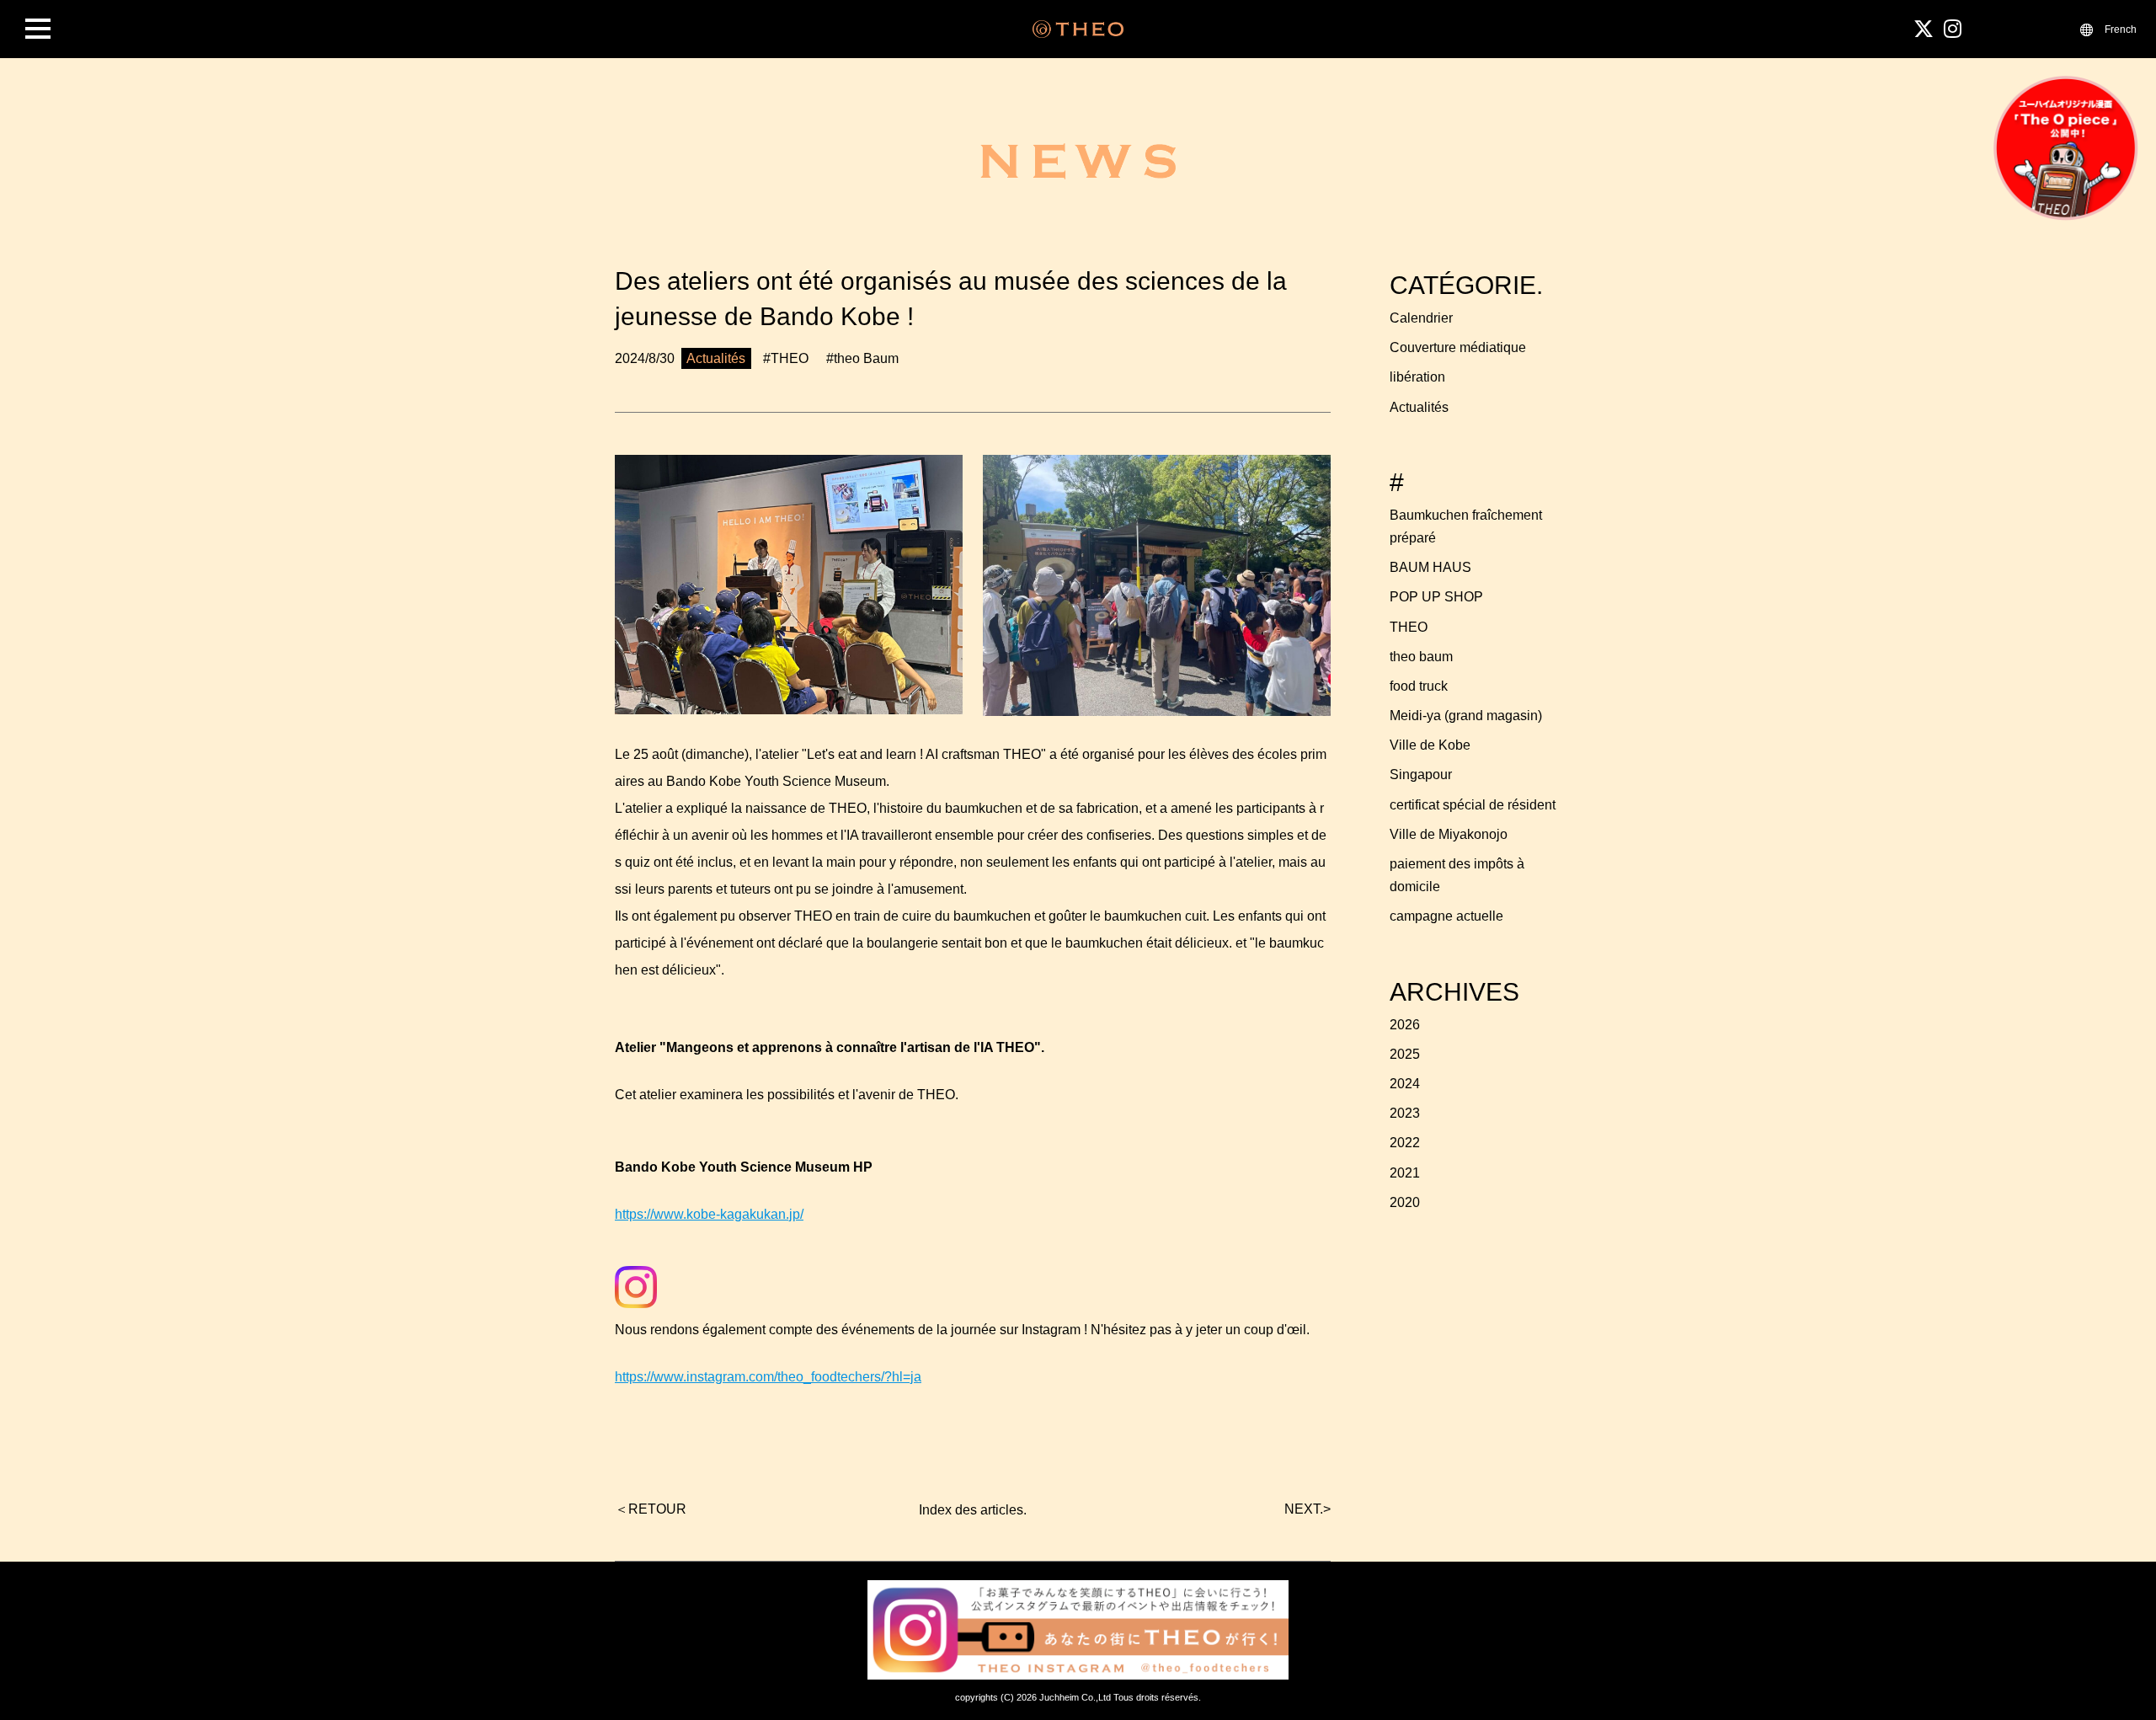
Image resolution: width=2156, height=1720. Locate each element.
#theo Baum (862, 358)
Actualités (1419, 407)
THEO (1409, 627)
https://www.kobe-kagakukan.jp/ (709, 1214)
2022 (1405, 1143)
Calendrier (1421, 318)
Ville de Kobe (1430, 745)
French (2121, 29)
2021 (1405, 1173)
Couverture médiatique (1458, 347)
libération (1417, 377)
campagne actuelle (1446, 916)
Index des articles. (973, 1510)
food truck (1419, 686)
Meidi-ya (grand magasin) (1466, 716)
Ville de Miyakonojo (1449, 834)
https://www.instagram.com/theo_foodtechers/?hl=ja (768, 1377)
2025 (1405, 1054)
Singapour (1421, 775)
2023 (1405, 1113)
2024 (1405, 1084)
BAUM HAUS (1430, 567)
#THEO (786, 358)
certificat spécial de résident (1473, 805)
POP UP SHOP (1436, 597)
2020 (1405, 1202)
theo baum (1421, 657)
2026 (1405, 1025)
